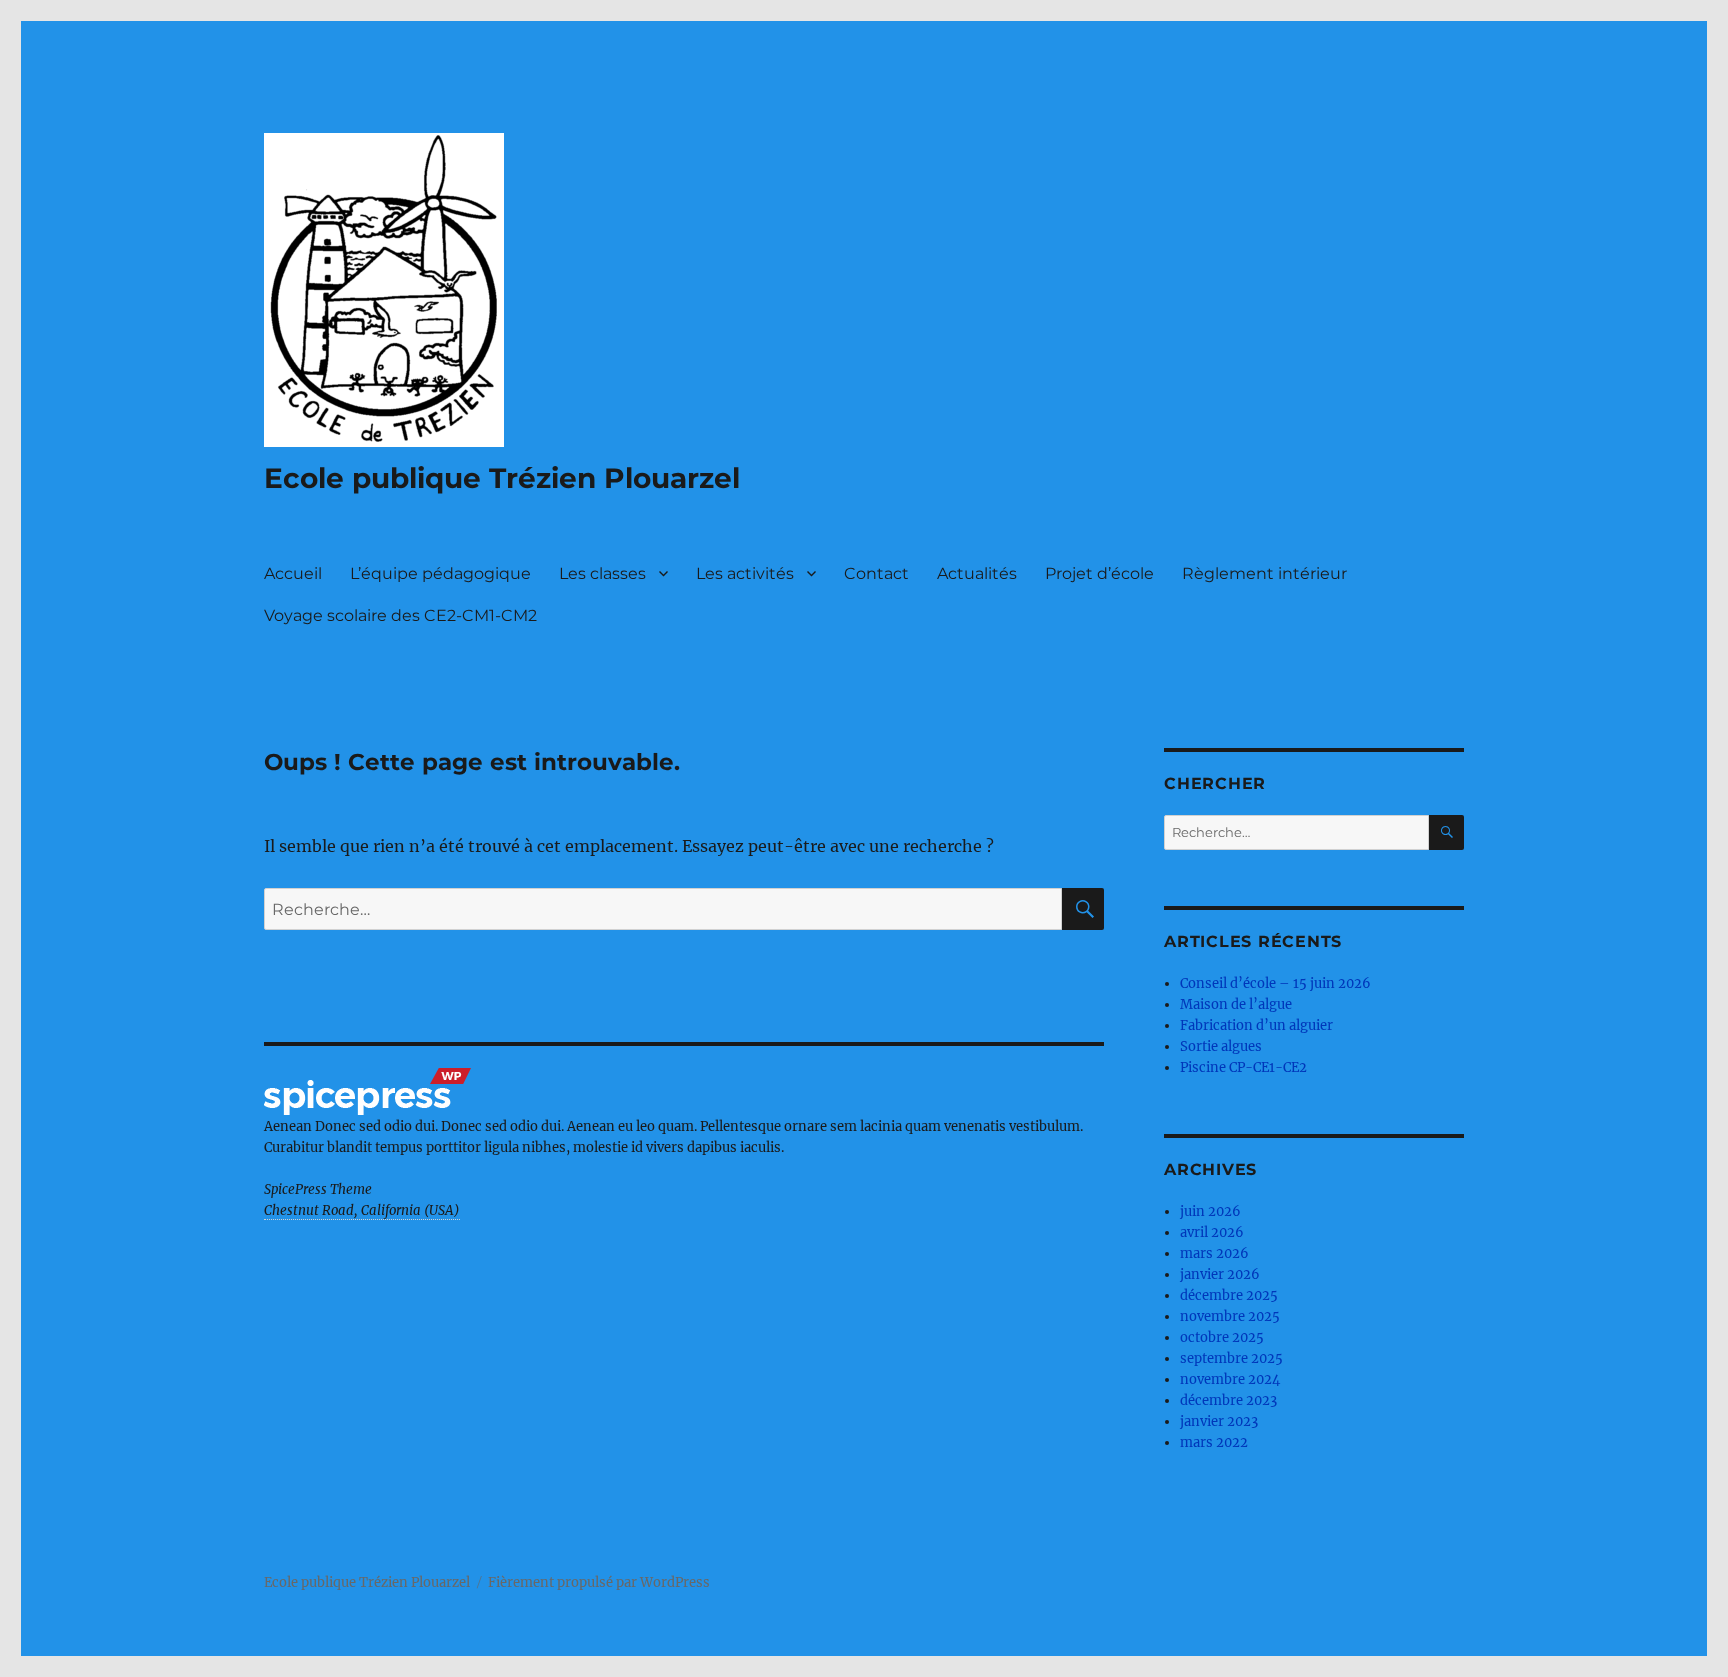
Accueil (293, 573)
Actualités (977, 573)
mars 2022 (1214, 1442)
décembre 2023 (1228, 1400)
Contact (876, 573)
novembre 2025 (1230, 1316)
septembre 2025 (1231, 1358)
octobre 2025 (1222, 1337)
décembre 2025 (1229, 1295)
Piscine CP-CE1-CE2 (1243, 1067)
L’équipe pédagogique (440, 573)
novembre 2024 (1230, 1379)
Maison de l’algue (1236, 1004)
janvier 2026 (1220, 1274)
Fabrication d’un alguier (1256, 1025)
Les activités (745, 573)
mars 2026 (1214, 1253)
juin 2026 (1210, 1211)
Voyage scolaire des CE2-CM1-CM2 (400, 615)
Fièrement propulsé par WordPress (599, 1582)
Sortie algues (1221, 1046)
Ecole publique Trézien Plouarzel (502, 478)
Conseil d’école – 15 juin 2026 (1275, 983)
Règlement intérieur (1264, 573)
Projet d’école (1099, 573)
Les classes (602, 573)
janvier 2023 (1219, 1421)
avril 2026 (1212, 1232)
